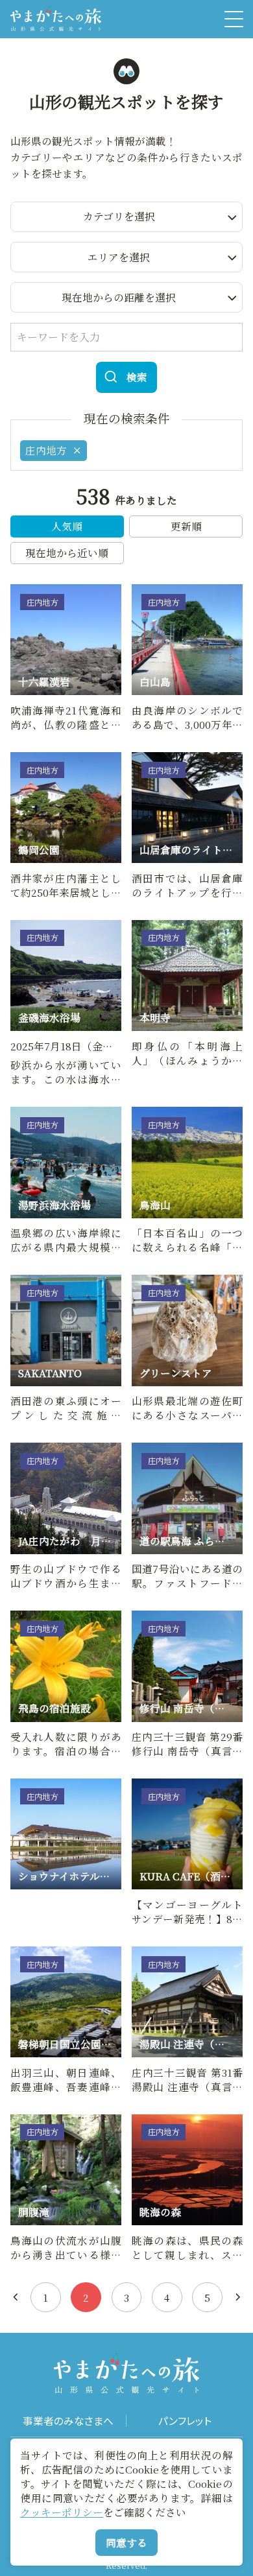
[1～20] (16, 2297)
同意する (126, 2542)
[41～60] (238, 2297)
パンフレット (185, 2421)
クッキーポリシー (62, 2512)
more (23, 590)
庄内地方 (46, 450)
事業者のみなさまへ (68, 2421)
